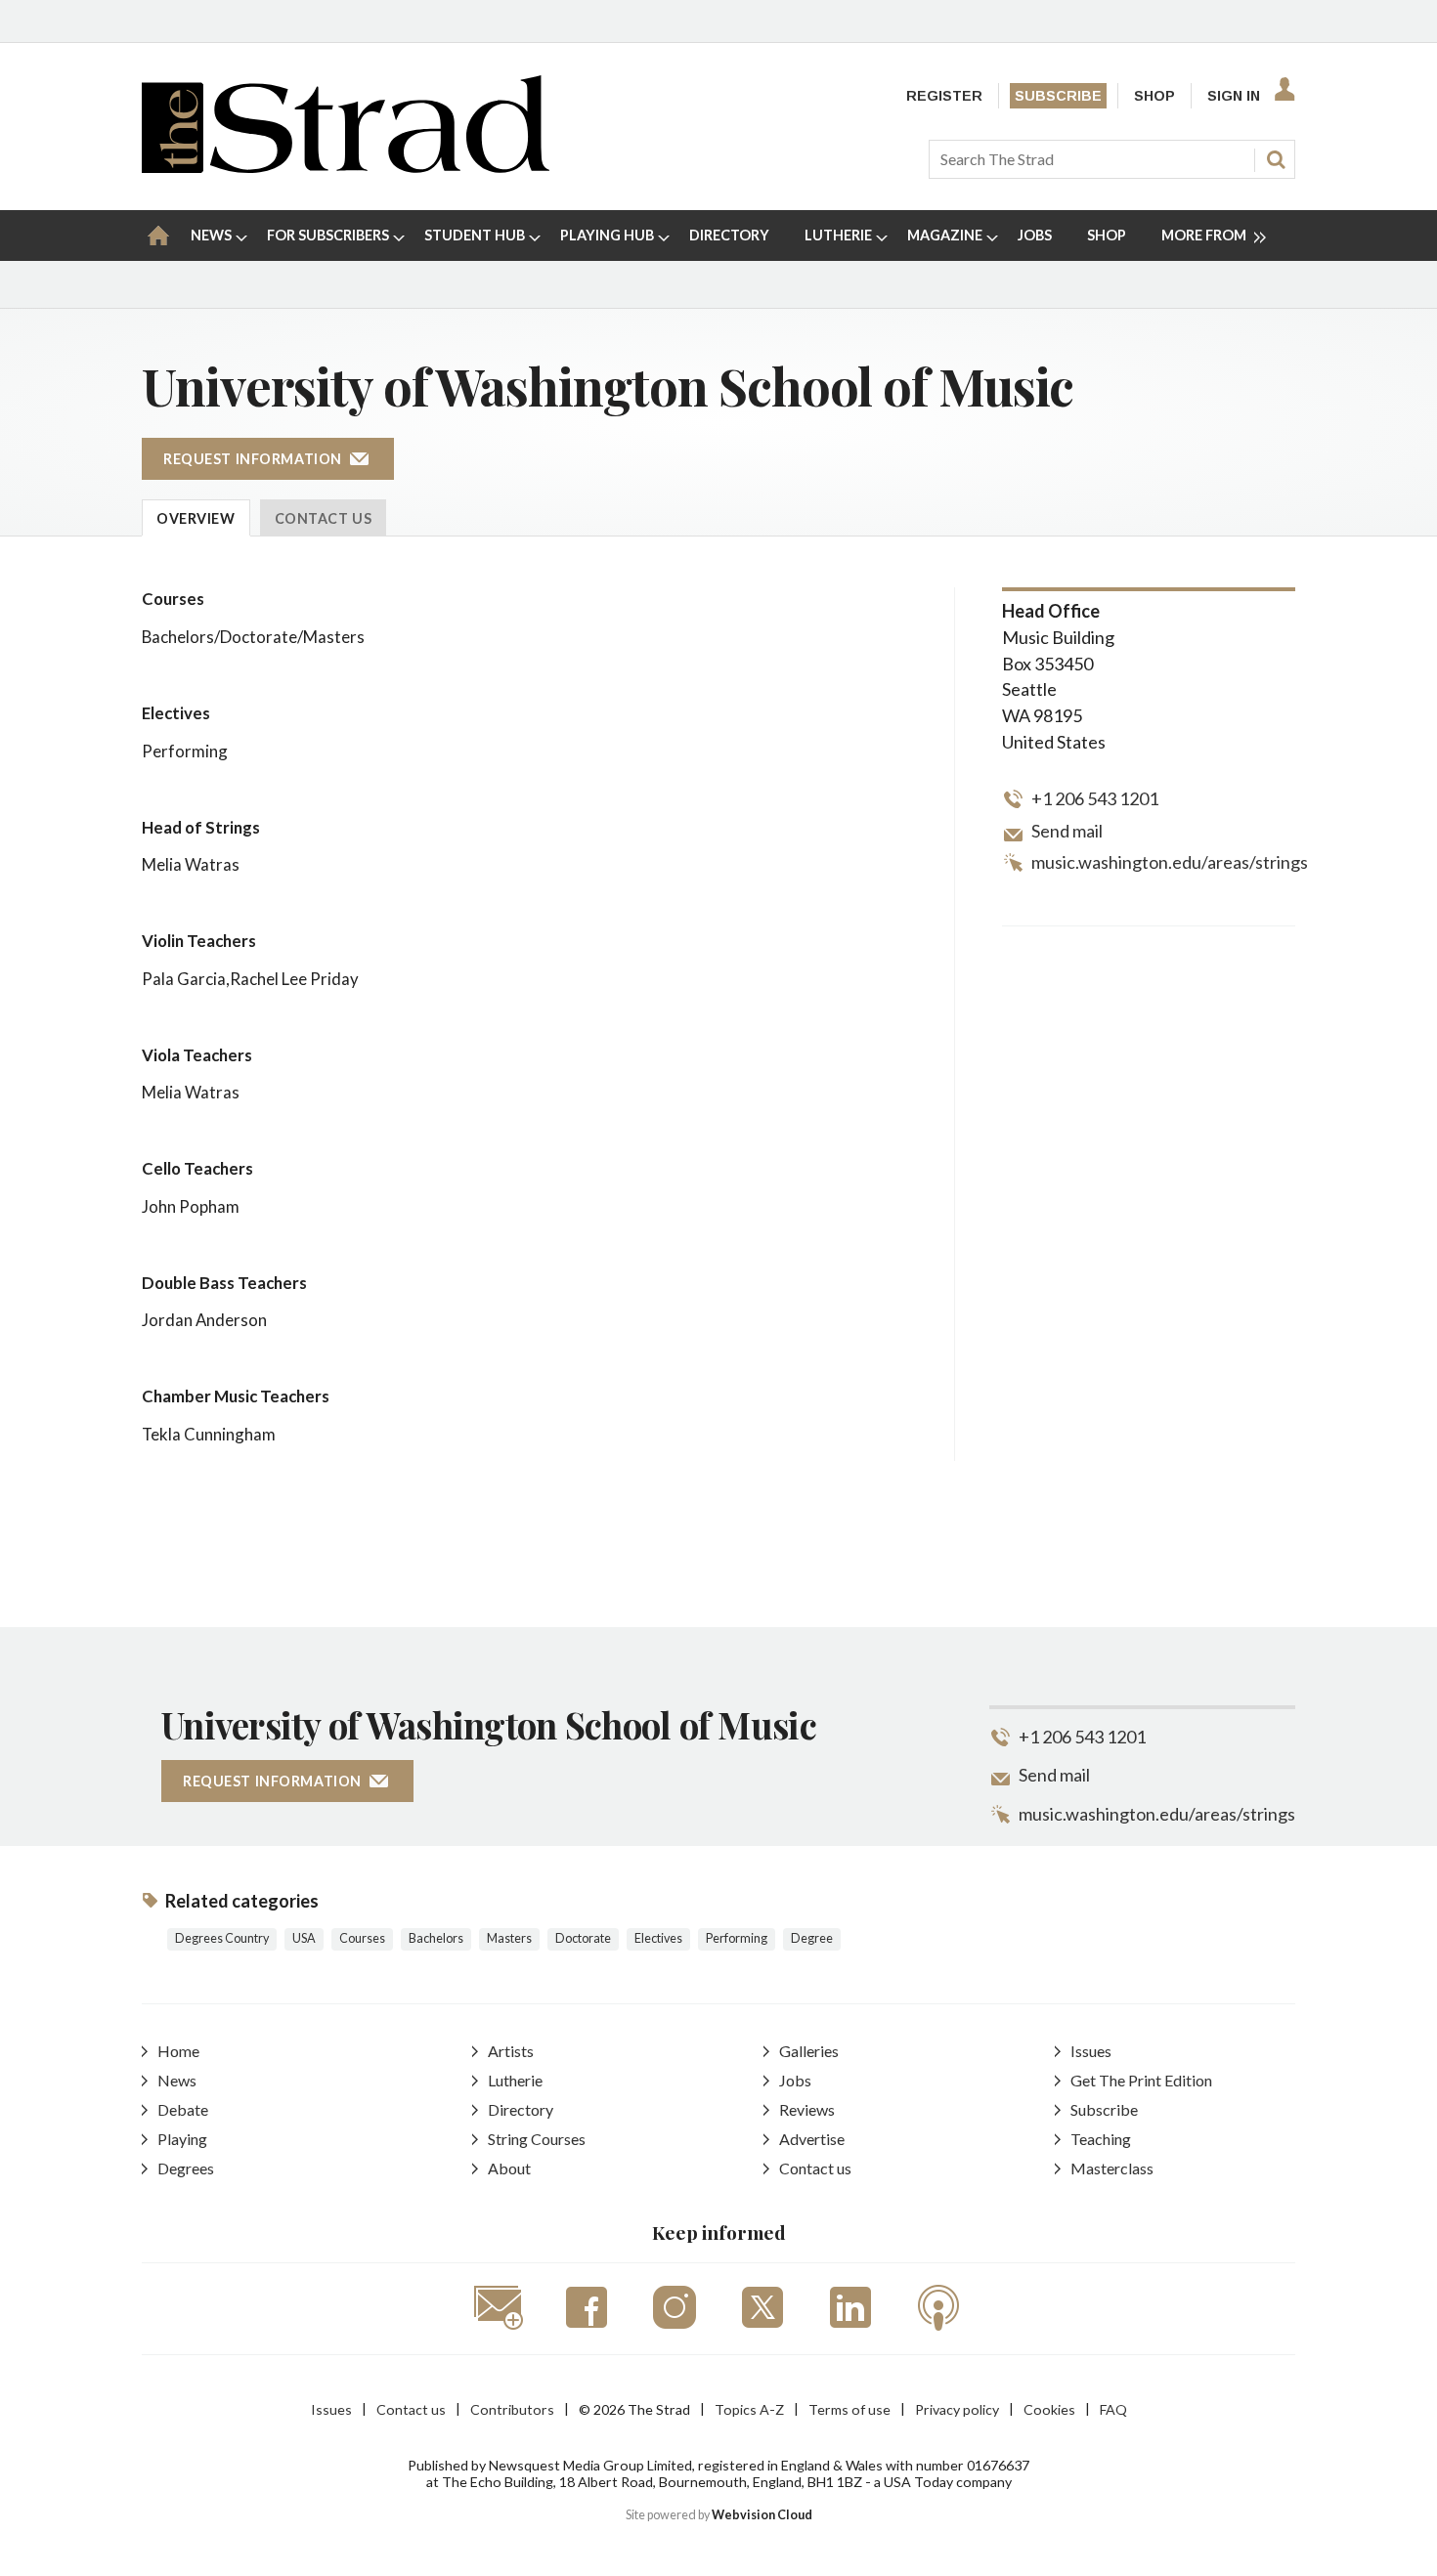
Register (944, 96)
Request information (253, 459)
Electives (658, 1938)
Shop (1154, 96)
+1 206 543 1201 (1095, 798)
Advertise (812, 2139)
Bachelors (436, 1938)
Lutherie (515, 2080)
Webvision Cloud (762, 2515)
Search (1276, 159)
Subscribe (1058, 96)
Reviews (807, 2109)
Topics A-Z (749, 2409)
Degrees (186, 2168)
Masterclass (1112, 2168)
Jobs (795, 2080)
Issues (1091, 2051)
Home (178, 2051)
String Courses (537, 2139)
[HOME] (158, 236)
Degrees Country (222, 1938)
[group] (1206, 236)
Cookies (1049, 2409)
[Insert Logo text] (346, 167)
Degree (812, 1938)
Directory (521, 2109)
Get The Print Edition (1141, 2080)
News (177, 2080)
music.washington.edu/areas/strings (1170, 862)
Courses (362, 1938)
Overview (196, 518)
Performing (737, 1938)
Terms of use (849, 2409)
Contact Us (324, 518)
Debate (183, 2109)
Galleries (809, 2051)
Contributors (512, 2409)
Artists (511, 2051)
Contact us (815, 2168)
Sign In (1234, 96)
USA (304, 1938)
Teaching (1101, 2139)
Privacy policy (957, 2409)
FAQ (1113, 2409)
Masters (509, 1938)
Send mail (1067, 831)
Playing (182, 2139)
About (509, 2168)
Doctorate (583, 1938)
